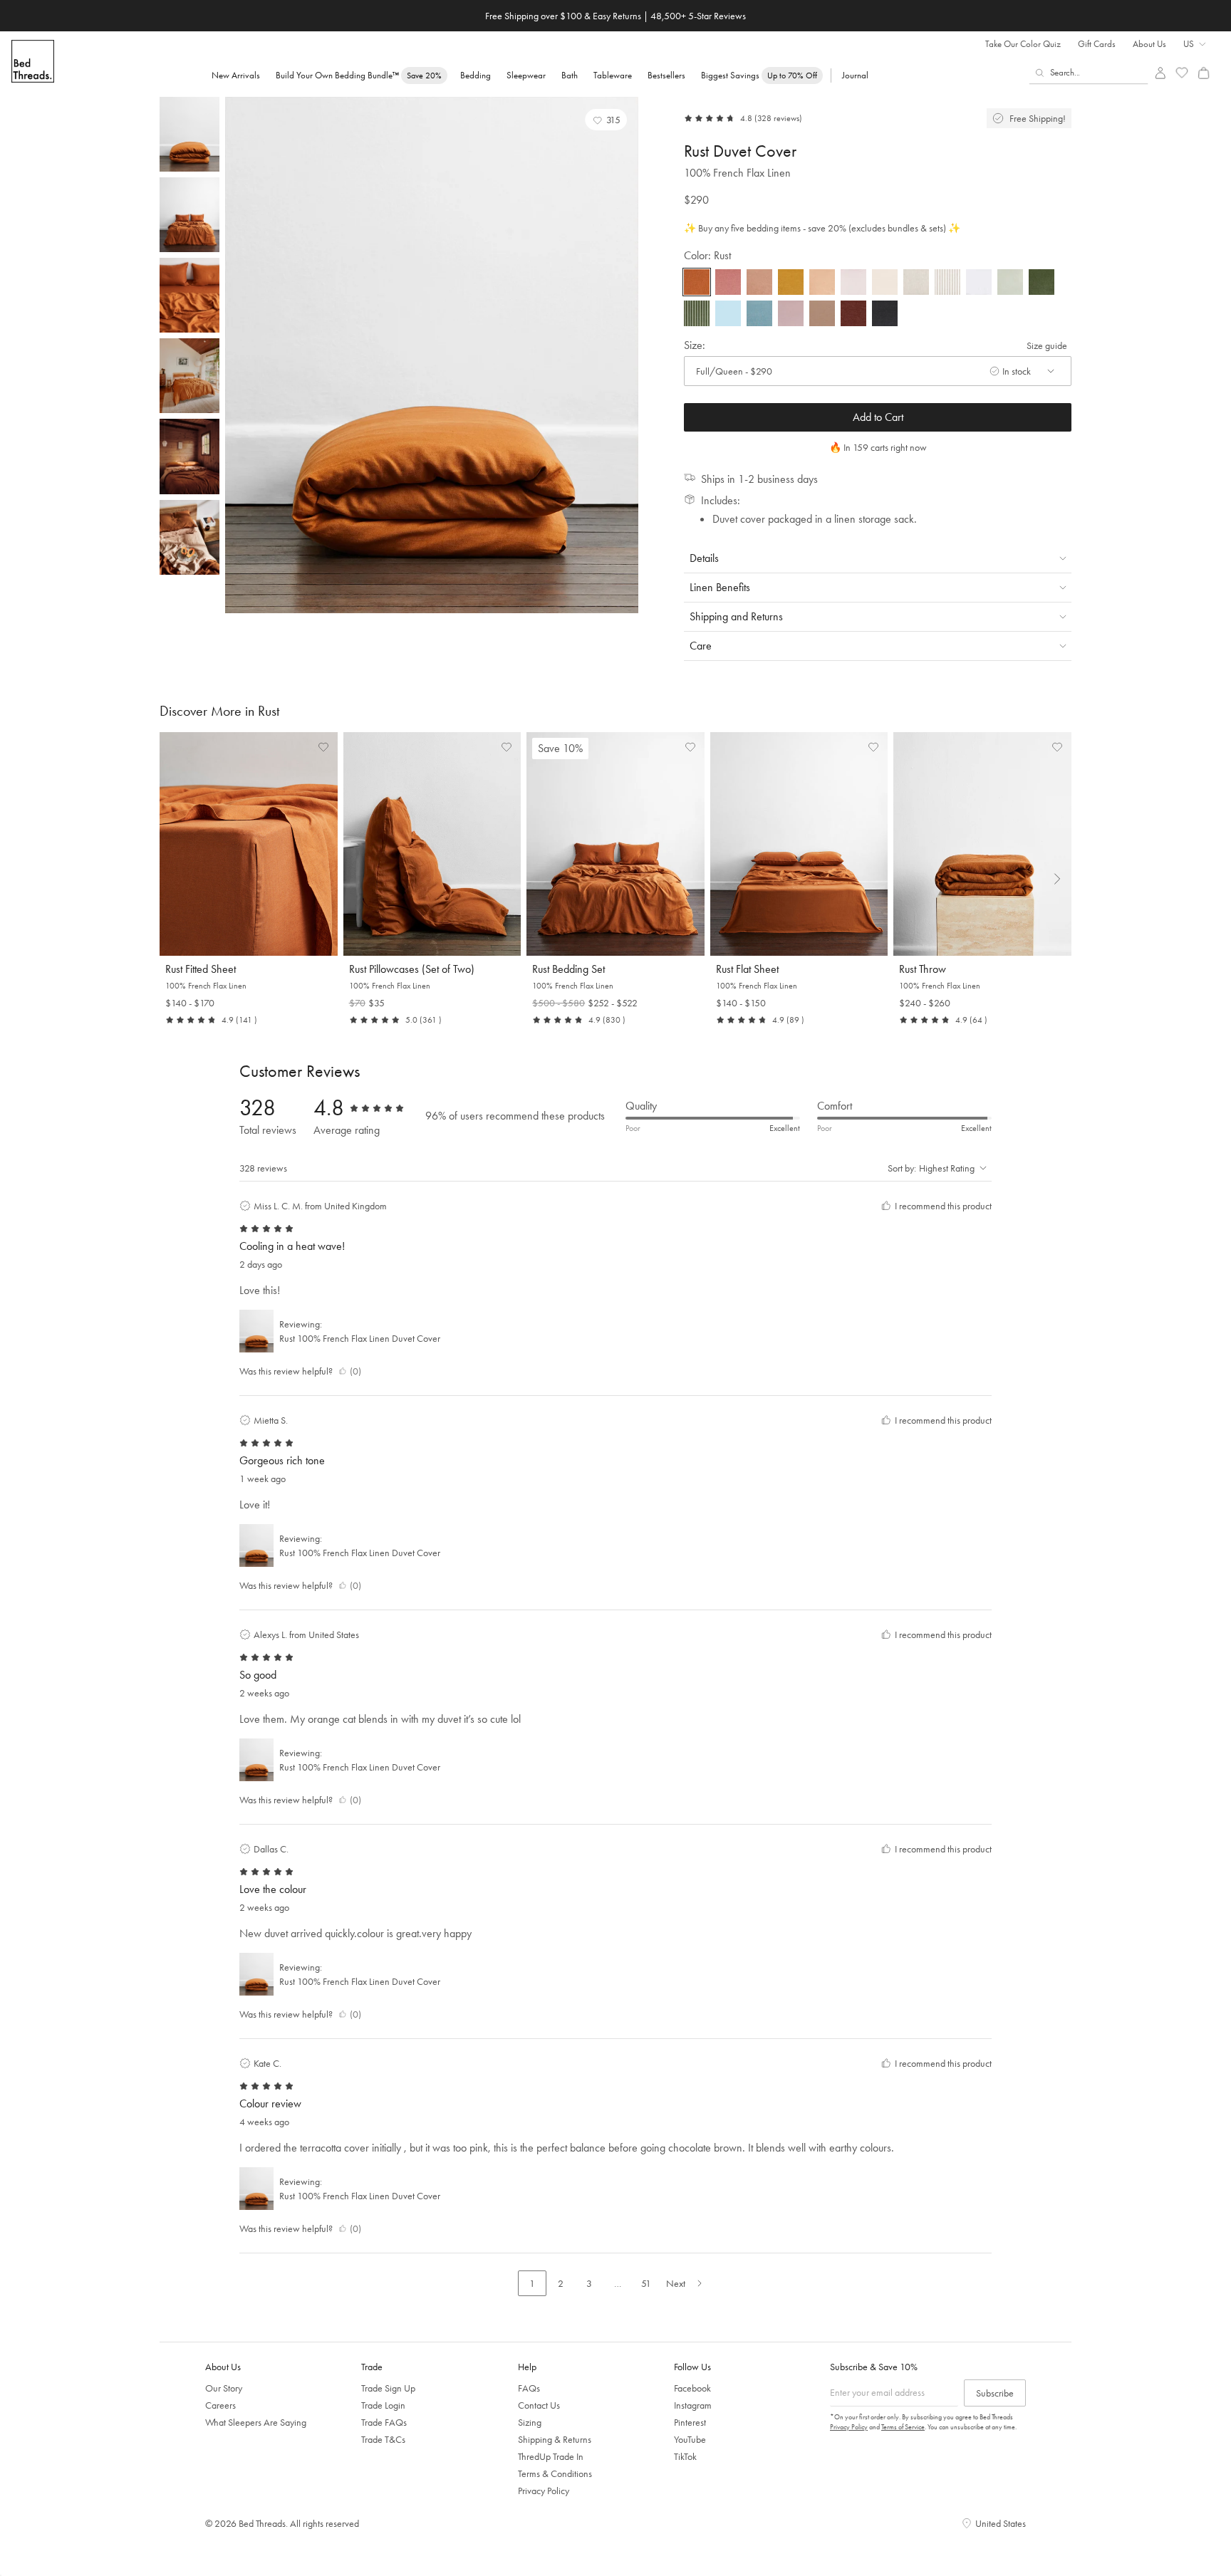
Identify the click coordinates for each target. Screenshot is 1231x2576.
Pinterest (690, 2422)
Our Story (224, 2388)
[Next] (624, 355)
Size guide (1047, 345)
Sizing (530, 2422)
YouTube (690, 2439)
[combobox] (1089, 73)
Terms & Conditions (555, 2473)
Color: (707, 255)
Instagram (693, 2405)
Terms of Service (903, 2427)
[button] (606, 120)
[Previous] (239, 355)
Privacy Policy (544, 2491)
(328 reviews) (778, 118)
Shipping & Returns (555, 2439)
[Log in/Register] (1160, 73)
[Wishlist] (1182, 73)
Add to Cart (878, 417)
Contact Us (539, 2405)
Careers (220, 2405)
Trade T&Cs (383, 2439)
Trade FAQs (384, 2422)
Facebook (692, 2388)
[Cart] (1204, 73)
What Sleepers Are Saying (256, 2422)
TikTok (685, 2456)
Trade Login (383, 2405)
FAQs (529, 2388)
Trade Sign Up (388, 2388)
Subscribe (995, 2393)
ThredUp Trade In (551, 2456)
